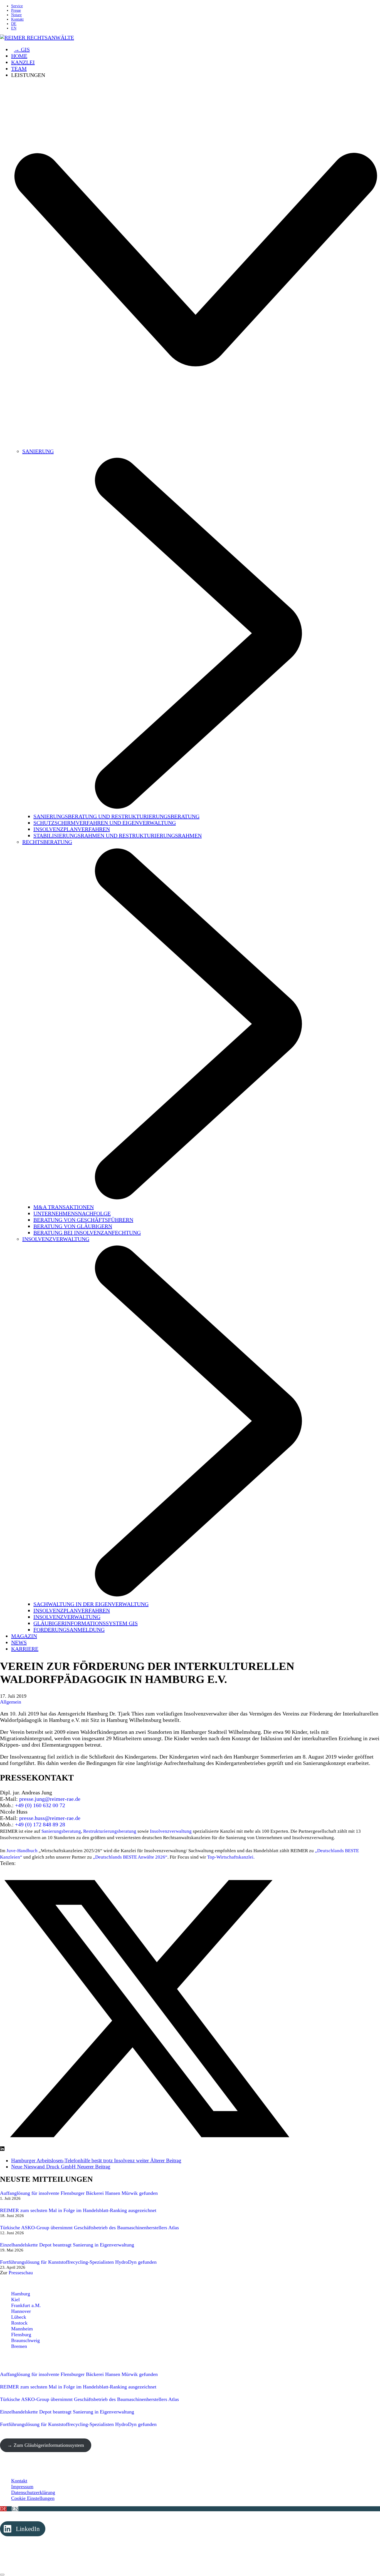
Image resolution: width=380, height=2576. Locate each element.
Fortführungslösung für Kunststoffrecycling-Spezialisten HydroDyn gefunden (78, 2262)
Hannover (21, 2311)
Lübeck (19, 2317)
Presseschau (21, 2273)
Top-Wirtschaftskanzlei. (231, 1857)
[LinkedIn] (2, 2149)
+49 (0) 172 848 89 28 (40, 1824)
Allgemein (11, 1702)
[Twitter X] (147, 2149)
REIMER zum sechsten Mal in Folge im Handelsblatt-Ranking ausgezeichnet (78, 2210)
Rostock (19, 2323)
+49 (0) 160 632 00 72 (40, 1805)
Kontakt (19, 2481)
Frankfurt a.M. (26, 2305)
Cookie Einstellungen (33, 2498)
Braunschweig (25, 2340)
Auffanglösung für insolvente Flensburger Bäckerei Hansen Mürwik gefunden (79, 2193)
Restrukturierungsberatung (110, 1831)
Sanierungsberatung (61, 1831)
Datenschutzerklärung (33, 2492)
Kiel (15, 2300)
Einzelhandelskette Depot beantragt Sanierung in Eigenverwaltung (67, 2245)
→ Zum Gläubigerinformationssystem (46, 2445)
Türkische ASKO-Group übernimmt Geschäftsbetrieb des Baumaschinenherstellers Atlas (89, 2228)
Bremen (19, 2346)
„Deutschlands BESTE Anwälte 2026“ (130, 1857)
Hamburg (21, 2294)
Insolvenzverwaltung (171, 1831)
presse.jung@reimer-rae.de (50, 1799)
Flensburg (21, 2335)
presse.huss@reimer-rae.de (50, 1818)
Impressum (22, 2487)
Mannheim (22, 2329)
